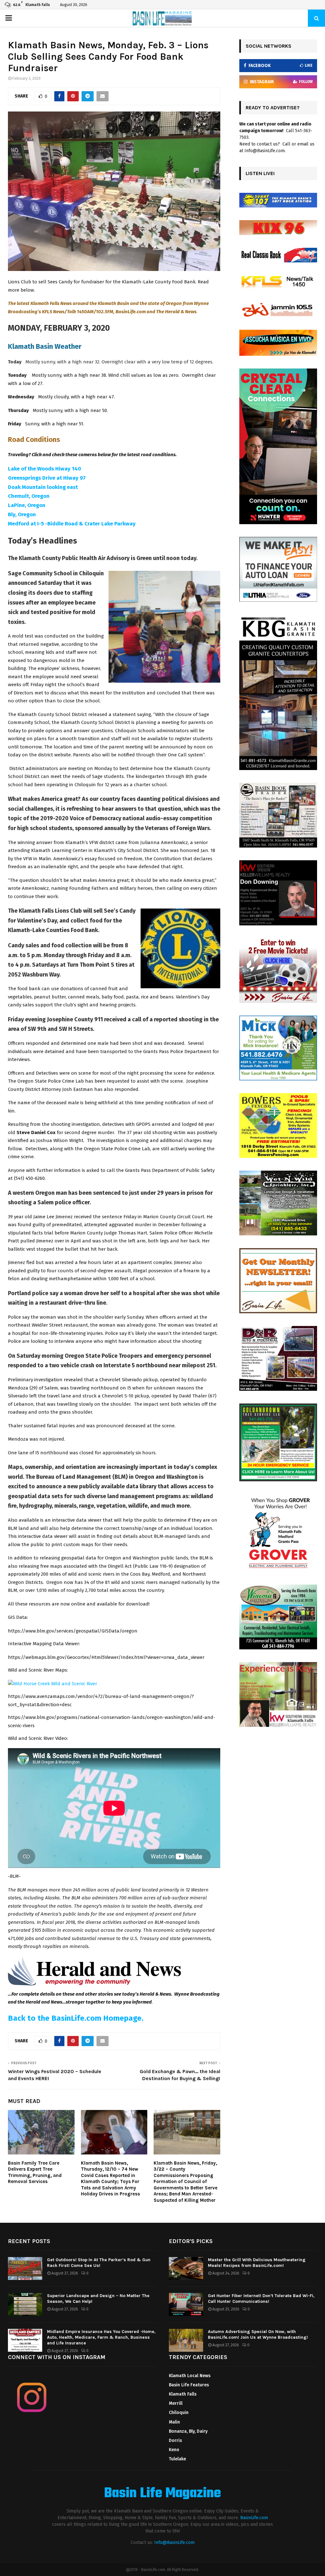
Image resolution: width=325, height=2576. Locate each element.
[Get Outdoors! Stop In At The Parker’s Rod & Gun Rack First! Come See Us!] (25, 2268)
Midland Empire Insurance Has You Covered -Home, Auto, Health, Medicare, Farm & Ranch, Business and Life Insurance (101, 2337)
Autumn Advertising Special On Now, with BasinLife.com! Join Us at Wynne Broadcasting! (258, 2334)
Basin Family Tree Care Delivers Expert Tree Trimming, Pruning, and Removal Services (35, 2172)
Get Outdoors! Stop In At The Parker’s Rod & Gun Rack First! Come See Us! (99, 2263)
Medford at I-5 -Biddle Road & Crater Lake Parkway (72, 524)
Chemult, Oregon (29, 496)
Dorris (175, 2441)
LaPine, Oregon (27, 505)
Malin (174, 2422)
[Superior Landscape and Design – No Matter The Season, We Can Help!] (25, 2304)
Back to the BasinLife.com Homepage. (76, 2018)
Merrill (176, 2403)
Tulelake (177, 2459)
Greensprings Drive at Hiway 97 (47, 478)
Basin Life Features (189, 2385)
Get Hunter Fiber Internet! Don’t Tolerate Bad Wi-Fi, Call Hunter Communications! (261, 2299)
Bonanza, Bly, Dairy (188, 2431)
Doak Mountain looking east (43, 487)
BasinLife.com (254, 2518)
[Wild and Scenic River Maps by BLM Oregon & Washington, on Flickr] (53, 1684)
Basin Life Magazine (162, 2494)
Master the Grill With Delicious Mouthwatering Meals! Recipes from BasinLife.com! (257, 2263)
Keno (174, 2450)
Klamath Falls (183, 2394)
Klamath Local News (190, 2376)
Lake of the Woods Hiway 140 (44, 469)
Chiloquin (179, 2413)
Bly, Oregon (22, 514)
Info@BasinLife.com (174, 2542)
